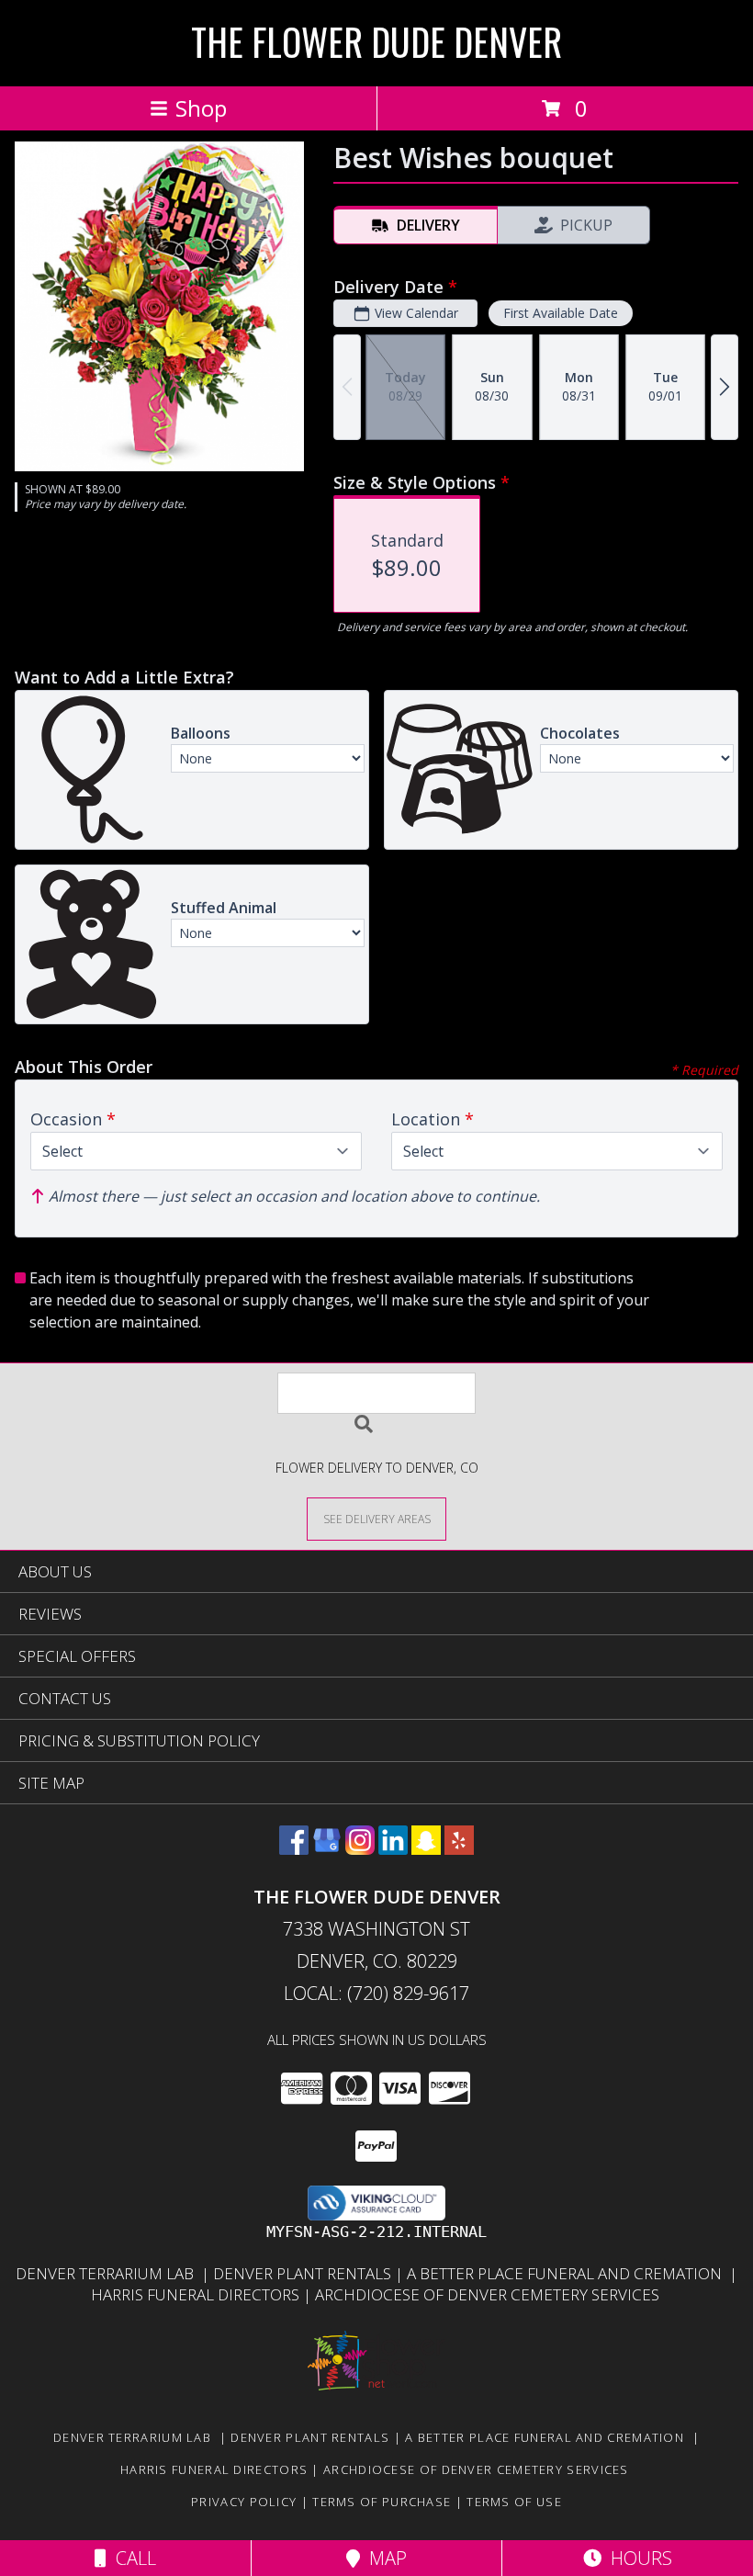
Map (383, 2558)
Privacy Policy (244, 2502)
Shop (201, 108)
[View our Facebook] (294, 1849)
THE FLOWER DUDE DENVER (376, 41)
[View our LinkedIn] (393, 1849)
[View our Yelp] (459, 1849)
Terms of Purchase (382, 2502)
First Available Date (561, 313)
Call (131, 2558)
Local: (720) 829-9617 (376, 1993)
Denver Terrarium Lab (108, 2273)
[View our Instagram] (360, 1849)
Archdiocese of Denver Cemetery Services (489, 2294)
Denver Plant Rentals (304, 2273)
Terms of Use (514, 2502)
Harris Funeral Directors (197, 2294)
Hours (637, 2558)
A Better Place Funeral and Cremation (568, 2273)
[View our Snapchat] (426, 1849)
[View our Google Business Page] (327, 1849)
